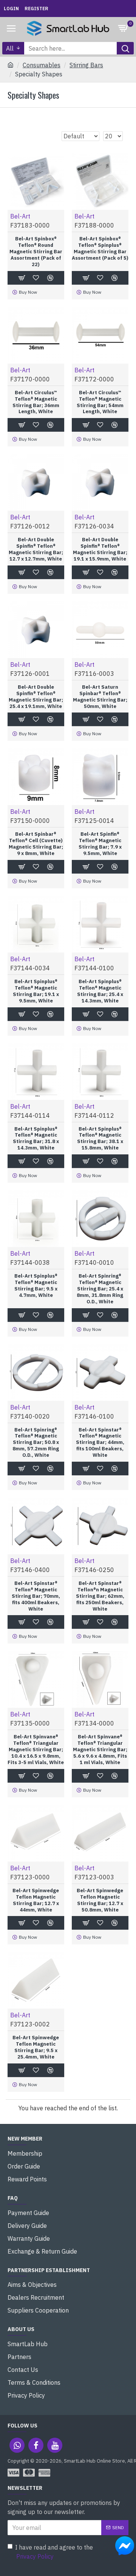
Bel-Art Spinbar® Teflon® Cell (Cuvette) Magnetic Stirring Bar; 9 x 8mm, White (36, 844)
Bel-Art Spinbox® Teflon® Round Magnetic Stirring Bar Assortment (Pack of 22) (36, 252)
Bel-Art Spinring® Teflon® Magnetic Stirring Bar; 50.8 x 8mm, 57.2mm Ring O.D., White (36, 1443)
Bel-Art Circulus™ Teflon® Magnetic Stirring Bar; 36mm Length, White (36, 402)
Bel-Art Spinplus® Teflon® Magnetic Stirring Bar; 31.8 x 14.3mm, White (36, 1139)
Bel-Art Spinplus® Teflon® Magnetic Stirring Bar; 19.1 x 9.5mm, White (36, 991)
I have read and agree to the (54, 2552)
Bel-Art (20, 216)
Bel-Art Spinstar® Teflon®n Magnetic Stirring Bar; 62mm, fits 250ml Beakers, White (100, 1596)
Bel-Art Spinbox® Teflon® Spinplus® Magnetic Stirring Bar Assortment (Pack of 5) (100, 249)
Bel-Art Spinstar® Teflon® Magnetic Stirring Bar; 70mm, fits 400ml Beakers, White (36, 1596)
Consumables (42, 65)
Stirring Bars (86, 65)
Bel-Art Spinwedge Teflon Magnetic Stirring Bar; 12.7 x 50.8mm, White (100, 1900)
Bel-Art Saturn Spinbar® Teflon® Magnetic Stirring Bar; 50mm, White (100, 697)
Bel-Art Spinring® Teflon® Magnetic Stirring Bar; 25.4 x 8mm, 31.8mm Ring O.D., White (100, 1289)
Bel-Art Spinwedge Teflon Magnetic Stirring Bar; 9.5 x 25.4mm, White (36, 2047)
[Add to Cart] (22, 1776)
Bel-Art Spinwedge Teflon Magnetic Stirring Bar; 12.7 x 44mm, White (36, 1900)
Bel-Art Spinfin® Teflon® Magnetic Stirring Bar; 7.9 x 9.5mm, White (100, 844)
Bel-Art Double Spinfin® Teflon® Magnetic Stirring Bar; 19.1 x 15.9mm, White (100, 549)
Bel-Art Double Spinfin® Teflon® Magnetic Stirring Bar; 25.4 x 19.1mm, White (36, 697)
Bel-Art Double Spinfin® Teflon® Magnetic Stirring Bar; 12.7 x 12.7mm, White (36, 549)
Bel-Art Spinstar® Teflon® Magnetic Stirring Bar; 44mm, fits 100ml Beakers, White (100, 1443)
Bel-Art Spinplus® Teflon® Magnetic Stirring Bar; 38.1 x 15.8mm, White (100, 1139)
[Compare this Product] (50, 1776)
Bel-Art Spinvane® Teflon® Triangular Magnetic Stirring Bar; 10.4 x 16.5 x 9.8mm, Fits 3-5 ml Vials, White (36, 1750)
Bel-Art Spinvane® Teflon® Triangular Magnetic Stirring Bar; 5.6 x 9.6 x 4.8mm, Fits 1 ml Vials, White (100, 1750)
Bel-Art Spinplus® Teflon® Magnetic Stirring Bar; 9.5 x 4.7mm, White (36, 1286)
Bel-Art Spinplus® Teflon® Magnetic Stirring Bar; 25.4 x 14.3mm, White (100, 991)
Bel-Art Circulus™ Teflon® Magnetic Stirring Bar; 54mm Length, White (100, 402)
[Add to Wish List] (36, 1776)
